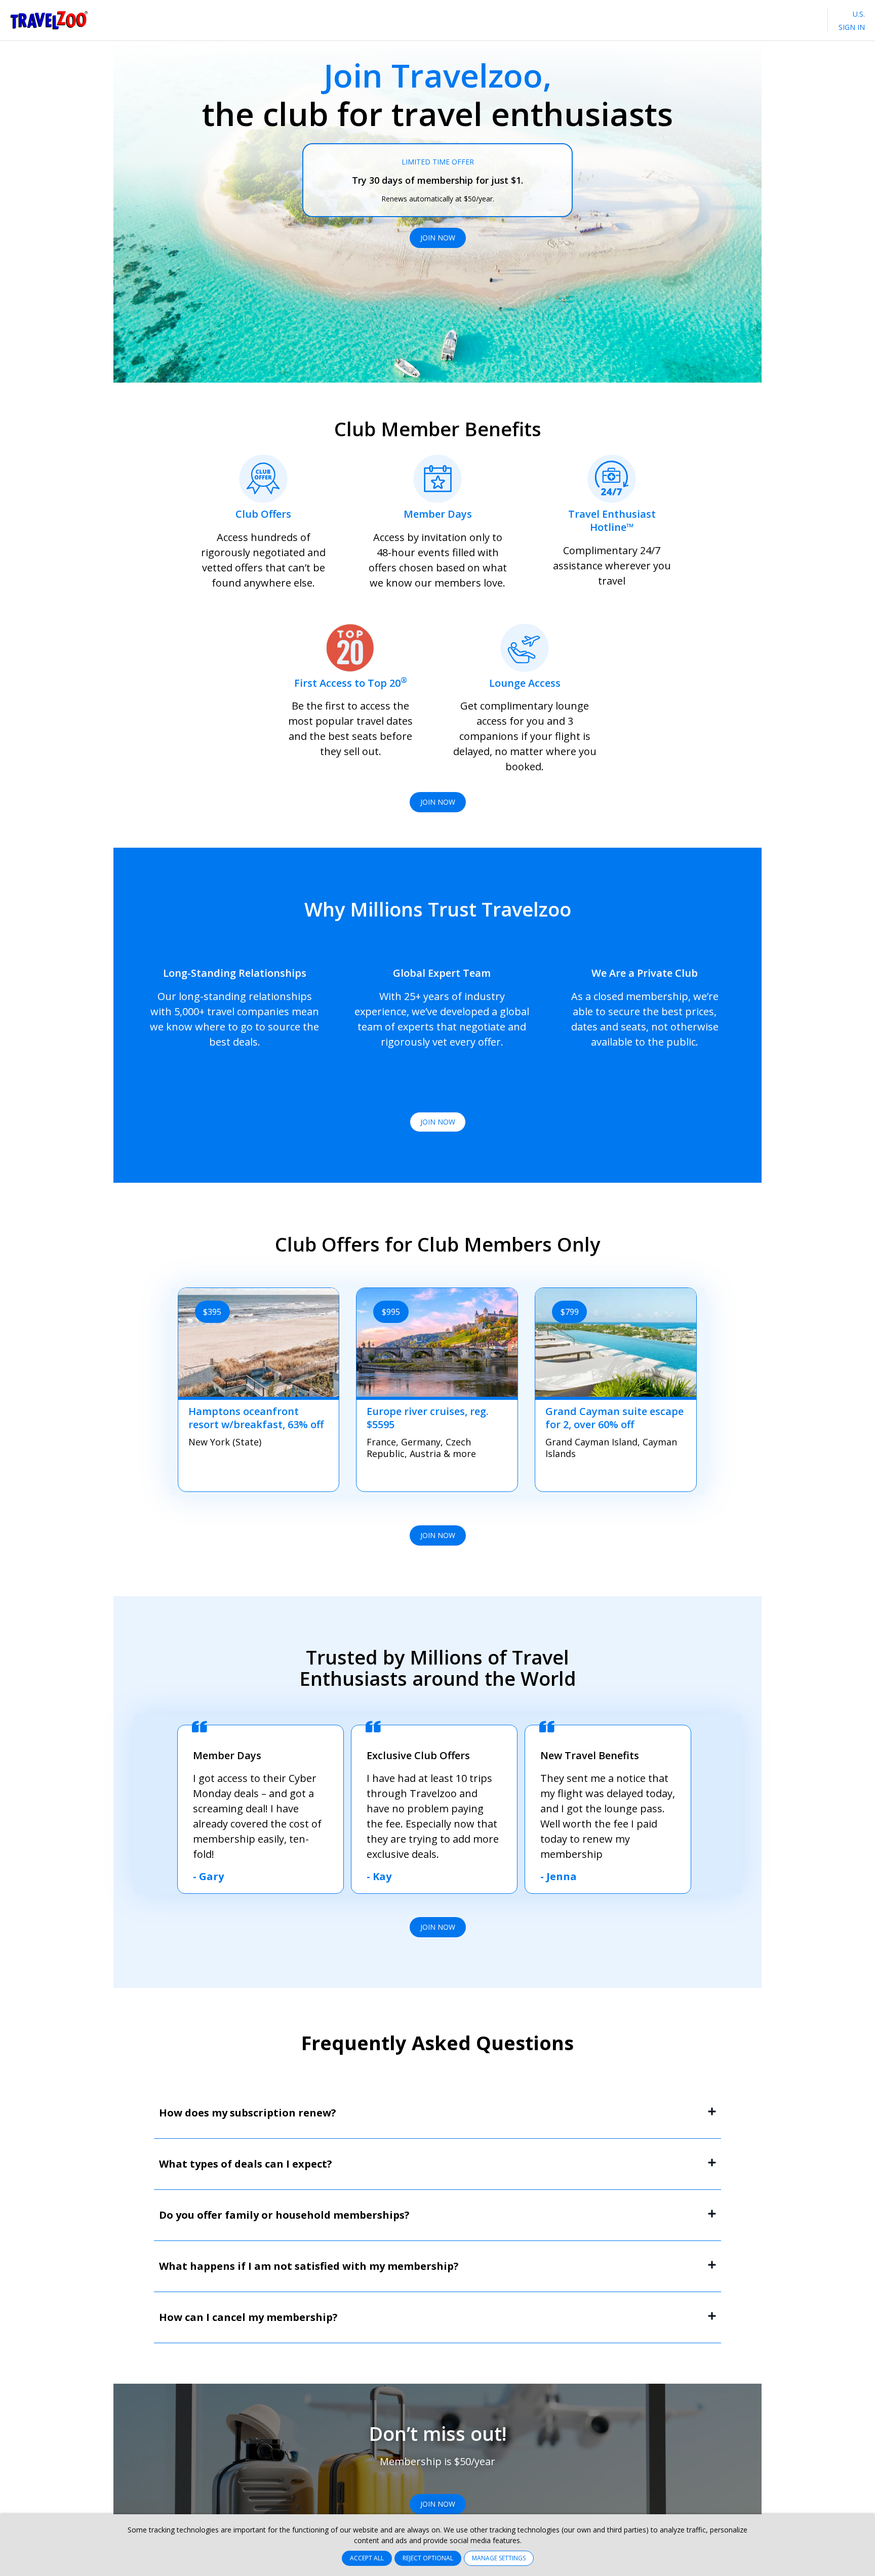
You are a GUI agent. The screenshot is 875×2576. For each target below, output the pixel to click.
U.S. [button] (858, 14)
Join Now (438, 238)
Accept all (367, 2558)
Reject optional (428, 2558)
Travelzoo (49, 20)
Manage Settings (499, 2558)
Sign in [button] (852, 27)
